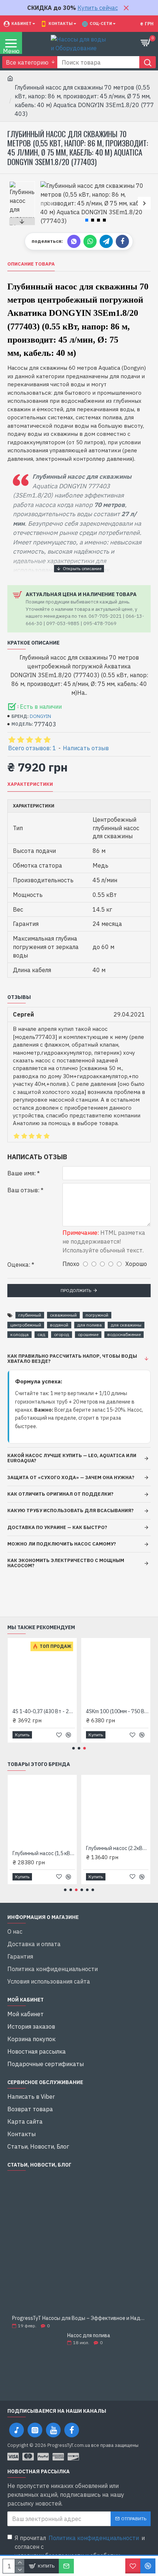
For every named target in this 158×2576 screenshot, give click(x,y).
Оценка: (19, 1265)
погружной (97, 1315)
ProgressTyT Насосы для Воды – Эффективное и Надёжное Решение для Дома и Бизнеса (79, 2318)
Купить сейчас (98, 8)
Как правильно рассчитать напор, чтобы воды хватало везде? (72, 1359)
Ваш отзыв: (23, 1190)
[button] (47, 203)
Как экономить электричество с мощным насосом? (66, 1563)
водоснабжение (124, 1334)
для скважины (126, 1325)
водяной (59, 1325)
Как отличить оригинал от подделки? (60, 1494)
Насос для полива (89, 2336)
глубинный (30, 1315)
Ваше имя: (21, 1173)
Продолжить (76, 1290)
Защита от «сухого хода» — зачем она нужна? (71, 1477)
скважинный (63, 1315)
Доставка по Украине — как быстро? (57, 1527)
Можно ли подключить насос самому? (62, 1544)
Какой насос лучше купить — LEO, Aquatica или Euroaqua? (72, 1458)
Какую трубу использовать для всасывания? (71, 1510)
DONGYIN (40, 716)
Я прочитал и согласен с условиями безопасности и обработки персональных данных (80, 2551)
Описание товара (31, 264)
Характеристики (30, 784)
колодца (19, 1334)
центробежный (26, 1325)
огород (62, 1334)
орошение (88, 1334)
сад (41, 1334)
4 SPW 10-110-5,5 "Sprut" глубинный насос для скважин (40, 1711)
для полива (89, 1325)
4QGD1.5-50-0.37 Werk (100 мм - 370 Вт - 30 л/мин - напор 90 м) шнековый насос (114, 1711)
